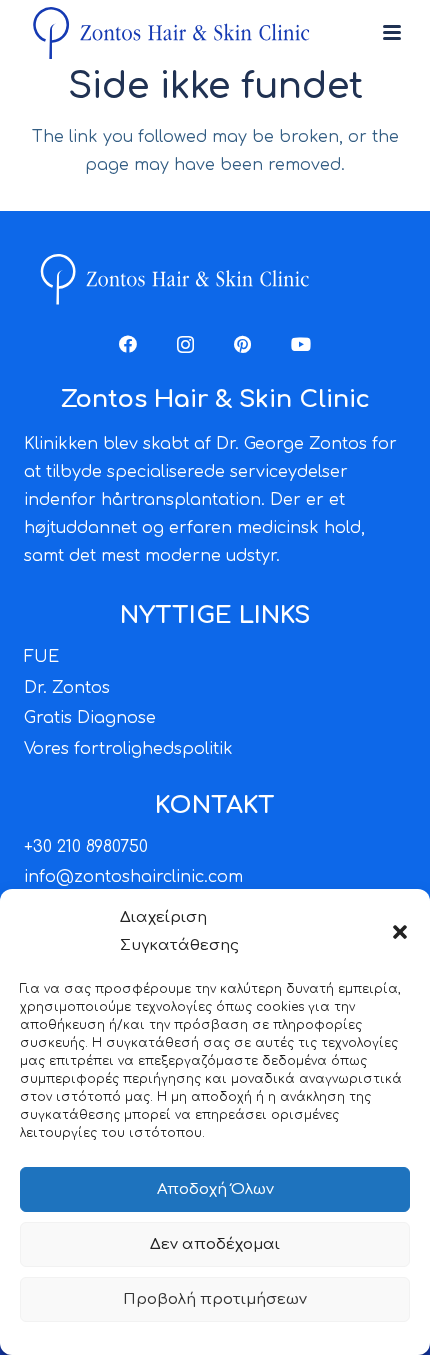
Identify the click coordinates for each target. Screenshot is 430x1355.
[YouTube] (301, 344)
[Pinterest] (242, 344)
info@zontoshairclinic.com (133, 877)
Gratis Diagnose (90, 718)
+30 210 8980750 (86, 847)
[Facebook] (128, 344)
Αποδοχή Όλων (215, 1189)
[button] (400, 932)
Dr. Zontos (67, 688)
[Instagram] (185, 345)
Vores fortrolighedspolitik (128, 749)
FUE (41, 657)
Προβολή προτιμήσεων (215, 1299)
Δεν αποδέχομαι (215, 1244)
